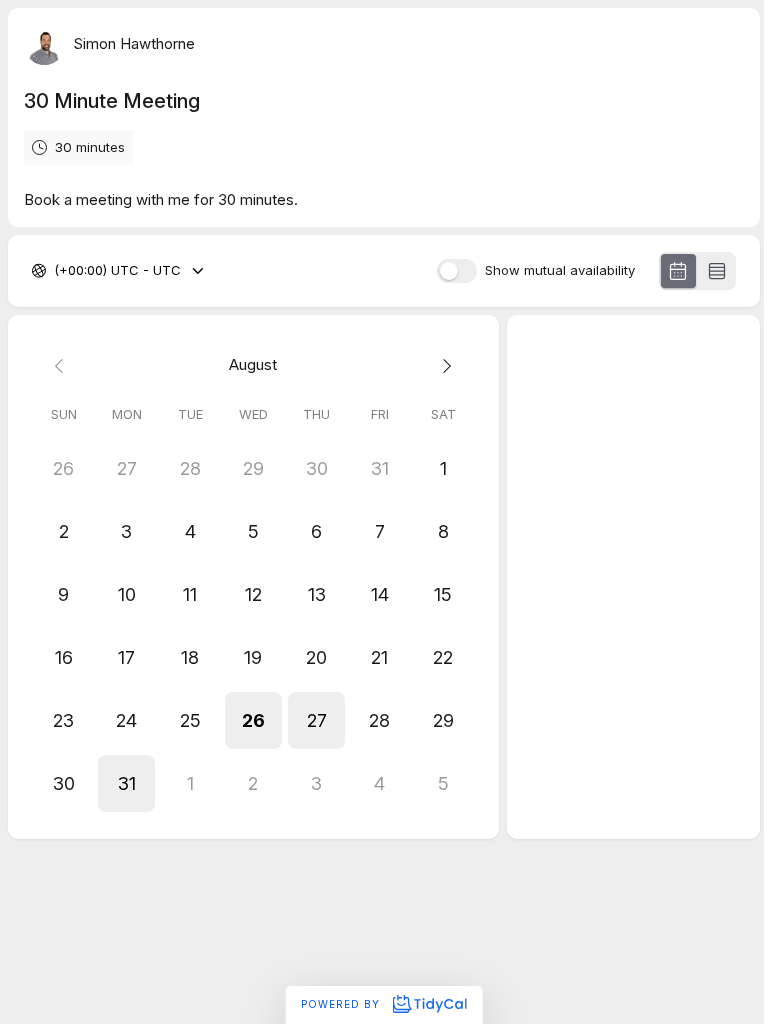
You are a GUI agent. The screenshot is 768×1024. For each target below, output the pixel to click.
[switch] (457, 271)
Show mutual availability (560, 270)
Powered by (342, 1004)
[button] (253, 720)
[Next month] (442, 365)
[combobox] (56, 271)
